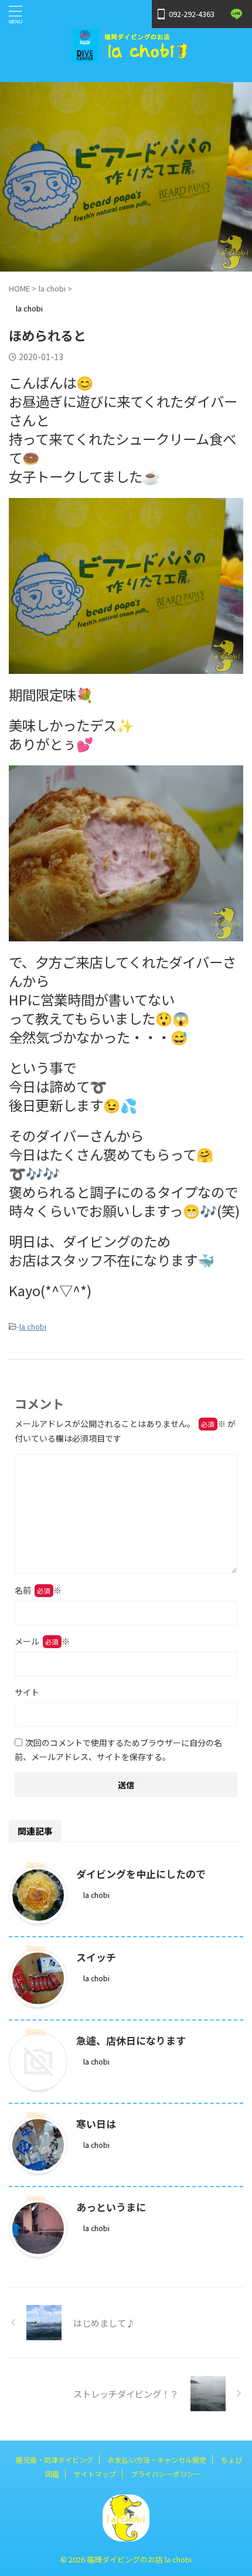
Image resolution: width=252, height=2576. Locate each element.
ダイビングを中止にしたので (141, 1874)
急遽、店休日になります (131, 2040)
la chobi (33, 1326)
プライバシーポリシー (166, 2474)
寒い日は (96, 2123)
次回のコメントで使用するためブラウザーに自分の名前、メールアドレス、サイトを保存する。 (118, 1750)
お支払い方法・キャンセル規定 (157, 2460)
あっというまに (111, 2207)
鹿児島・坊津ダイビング (55, 2460)
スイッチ (96, 1957)
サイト (27, 1692)
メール (42, 1641)
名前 (38, 1590)
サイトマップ (95, 2474)
